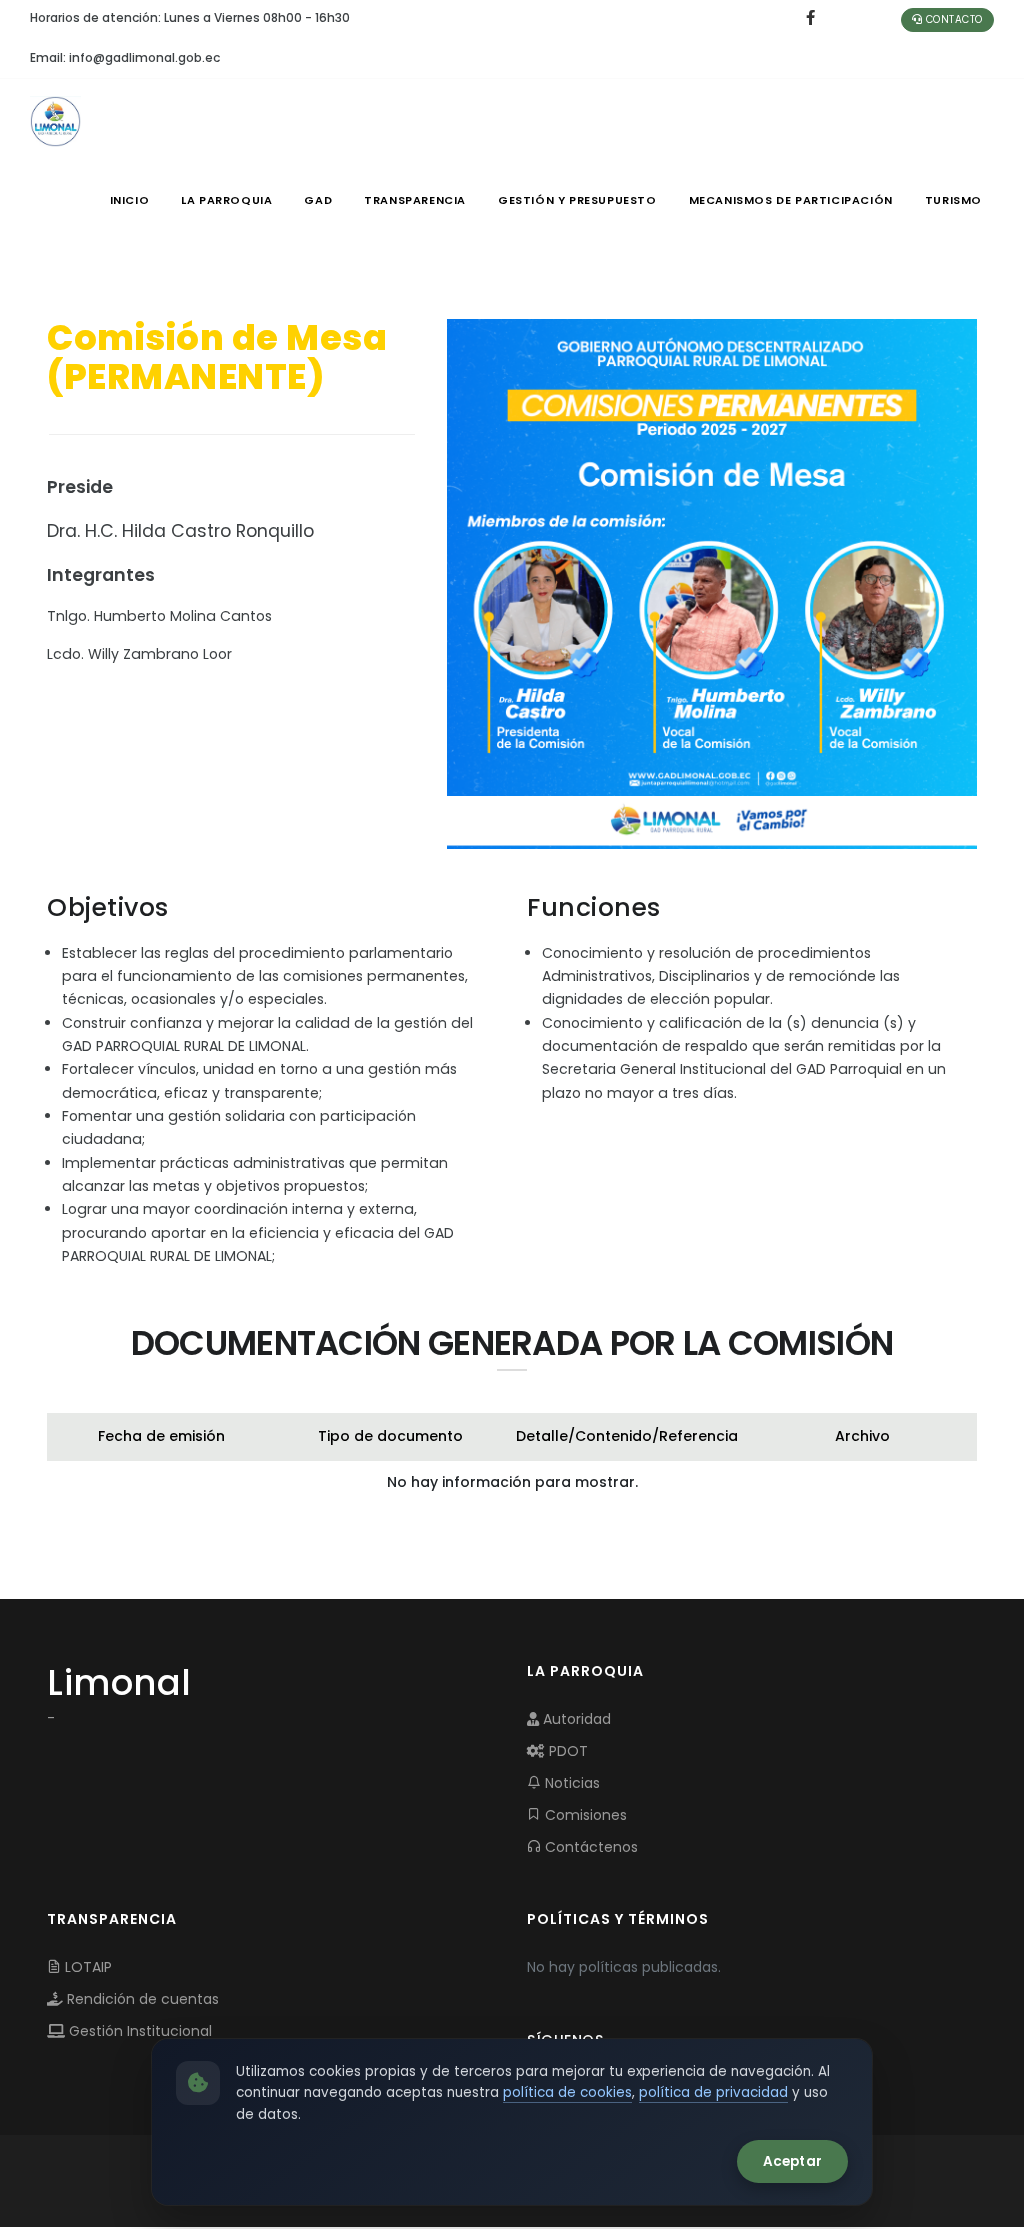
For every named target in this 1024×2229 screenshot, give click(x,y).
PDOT (566, 1751)
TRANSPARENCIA (415, 200)
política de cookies (567, 2092)
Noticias (570, 1783)
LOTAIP (86, 1967)
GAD (318, 200)
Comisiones (584, 1815)
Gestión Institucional (138, 2031)
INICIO (130, 200)
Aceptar (792, 2161)
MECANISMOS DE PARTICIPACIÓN (791, 200)
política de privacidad (713, 2092)
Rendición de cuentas (141, 1999)
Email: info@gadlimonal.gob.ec (125, 57)
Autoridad (575, 1719)
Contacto (952, 19)
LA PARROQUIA (226, 200)
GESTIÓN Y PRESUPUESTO (577, 200)
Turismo (953, 200)
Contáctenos (589, 1847)
